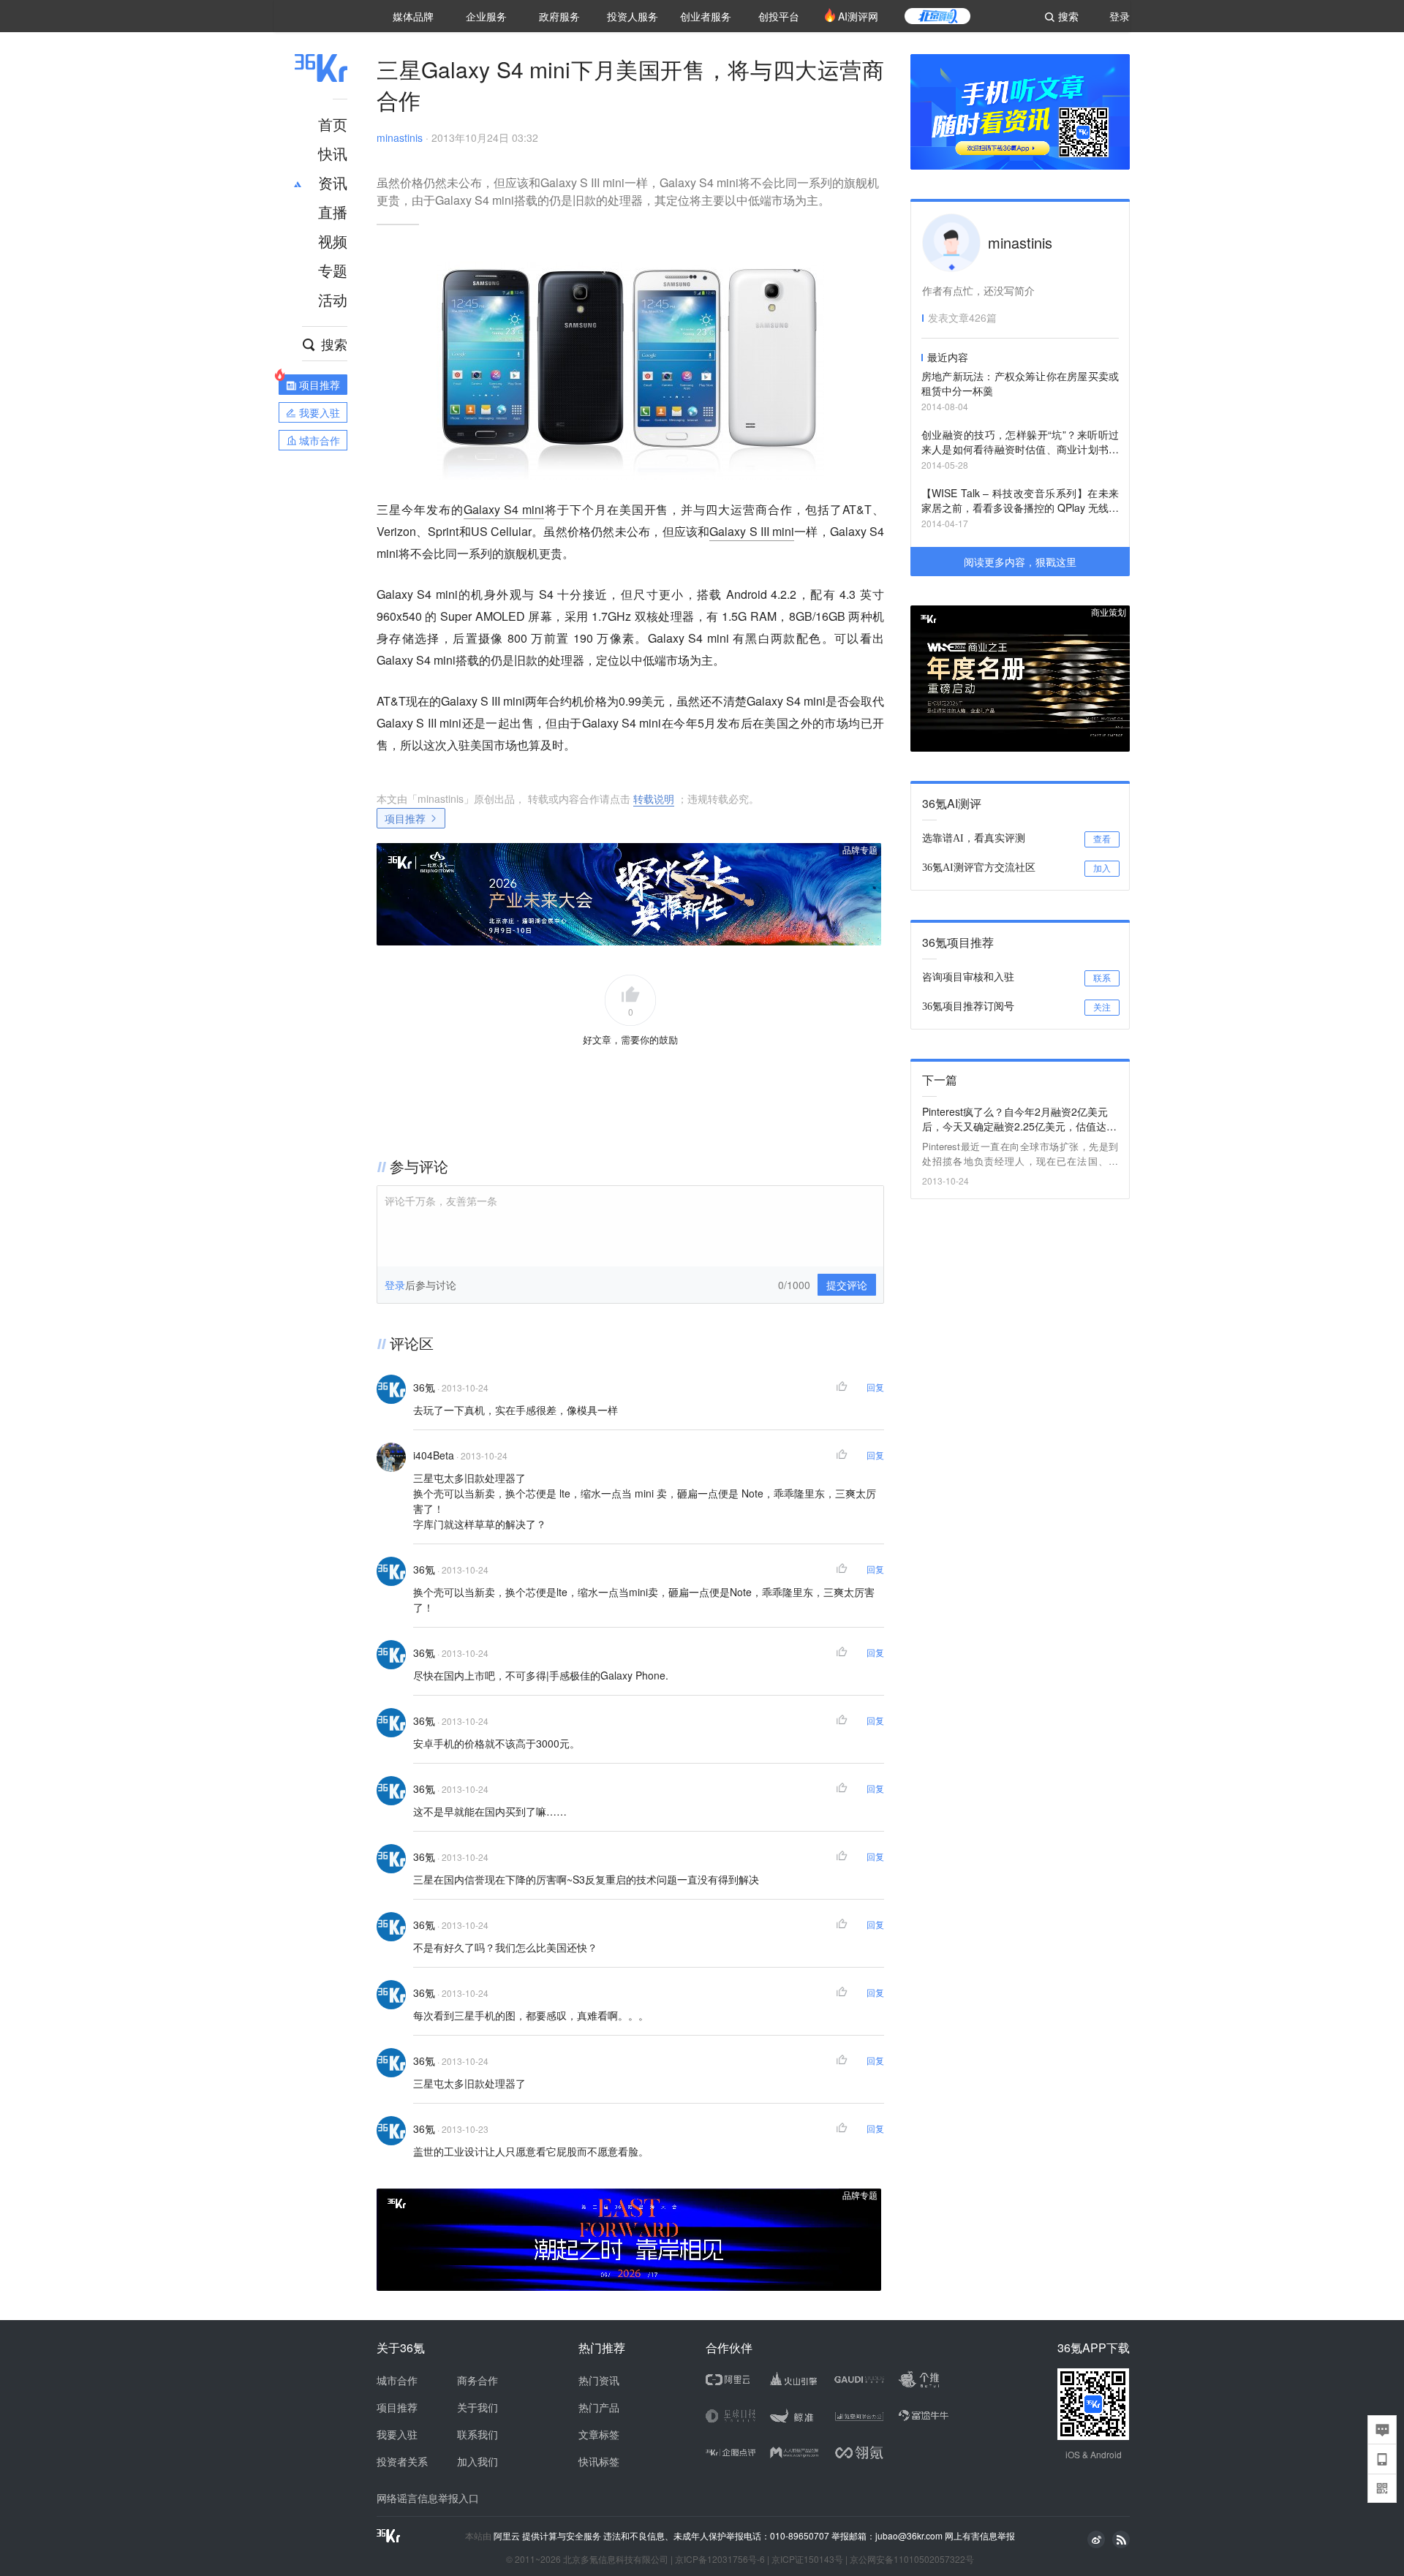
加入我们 (478, 2461)
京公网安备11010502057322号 (912, 2559)
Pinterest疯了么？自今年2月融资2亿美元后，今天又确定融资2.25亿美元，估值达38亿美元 (1020, 1119)
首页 (333, 124)
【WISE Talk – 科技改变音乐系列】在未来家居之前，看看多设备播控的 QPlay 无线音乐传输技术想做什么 (1020, 501)
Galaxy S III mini (752, 531)
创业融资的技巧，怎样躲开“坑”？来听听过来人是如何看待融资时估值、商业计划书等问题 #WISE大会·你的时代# (1020, 443)
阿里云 (508, 2536)
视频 (333, 241)
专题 (333, 270)
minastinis (400, 137)
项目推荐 (405, 818)
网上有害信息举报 (980, 2535)
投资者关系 (402, 2461)
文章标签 (599, 2434)
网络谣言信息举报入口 (428, 2498)
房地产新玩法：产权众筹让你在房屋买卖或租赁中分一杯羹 (1020, 383)
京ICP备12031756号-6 (720, 2559)
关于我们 (478, 2407)
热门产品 (599, 2407)
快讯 (333, 153)
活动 (333, 299)
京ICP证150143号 (807, 2559)
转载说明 (654, 798)
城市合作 (397, 2380)
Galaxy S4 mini (504, 509)
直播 (333, 212)
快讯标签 (599, 2461)
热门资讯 (599, 2380)
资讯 (333, 182)
